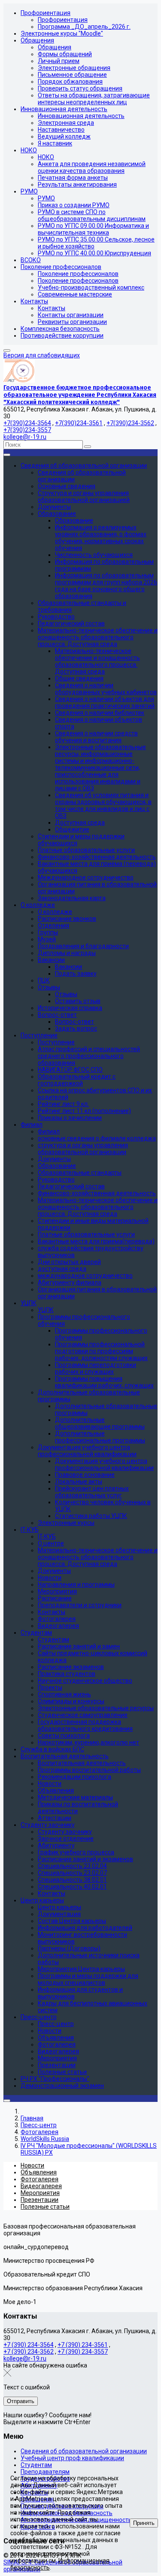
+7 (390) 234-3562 (29, 2352)
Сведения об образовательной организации (84, 2451)
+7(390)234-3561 (79, 423)
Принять (144, 2523)
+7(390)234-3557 (27, 430)
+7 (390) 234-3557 (83, 2352)
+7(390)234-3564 (27, 423)
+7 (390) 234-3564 (29, 2345)
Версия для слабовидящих (42, 355)
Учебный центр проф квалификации (72, 2458)
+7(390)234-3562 (130, 423)
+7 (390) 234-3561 (83, 2345)
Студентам (36, 2465)
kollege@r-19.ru (25, 437)
